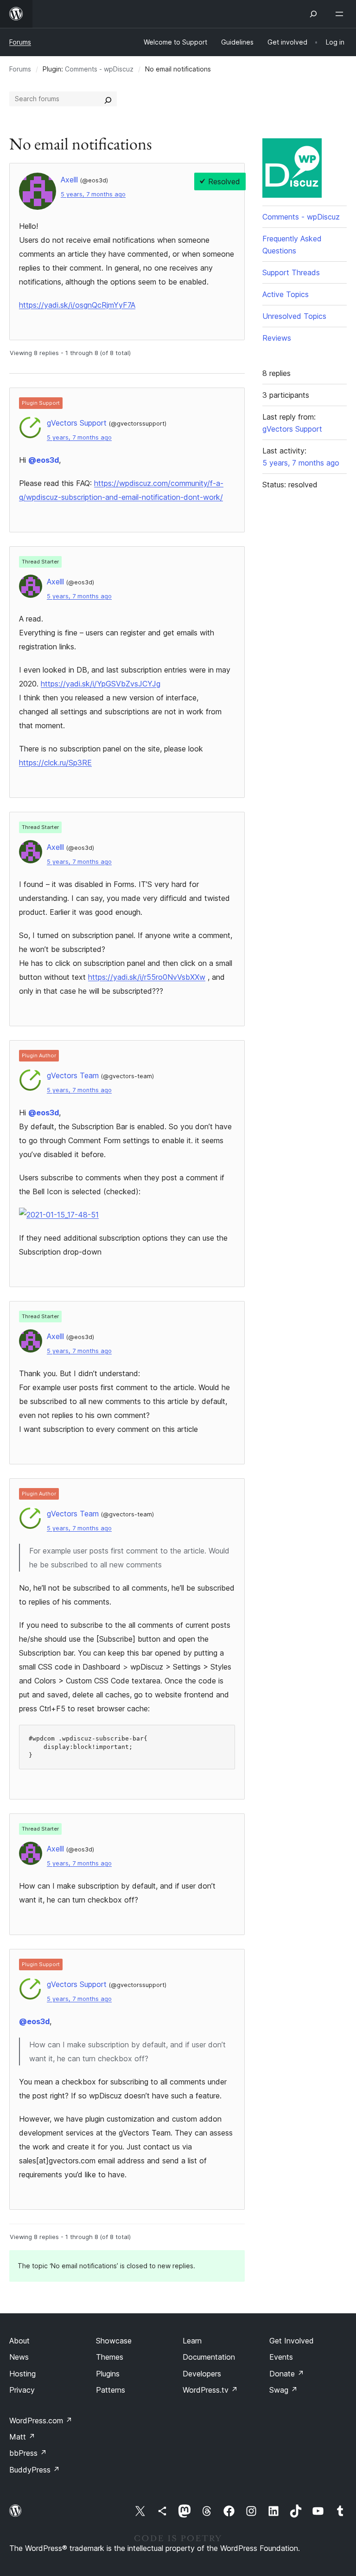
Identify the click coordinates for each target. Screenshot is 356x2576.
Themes (110, 2357)
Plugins (108, 2374)
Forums (20, 42)
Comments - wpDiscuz (99, 69)
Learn (192, 2341)
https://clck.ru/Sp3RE (55, 763)
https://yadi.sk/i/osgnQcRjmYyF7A (77, 305)
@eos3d (44, 460)
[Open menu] (341, 14)
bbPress (28, 2453)
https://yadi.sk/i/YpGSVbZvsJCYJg (101, 684)
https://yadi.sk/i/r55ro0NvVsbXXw (147, 977)
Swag (283, 2390)
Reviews (277, 338)
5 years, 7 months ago (93, 194)
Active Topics (286, 294)
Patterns (111, 2390)
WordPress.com (41, 2421)
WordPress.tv (210, 2390)
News (19, 2357)
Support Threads (291, 272)
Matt (22, 2437)
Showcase (114, 2341)
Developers (202, 2374)
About (19, 2341)
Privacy (22, 2390)
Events (281, 2357)
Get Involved (292, 2341)
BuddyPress (35, 2470)
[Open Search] (313, 14)
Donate (287, 2374)
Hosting (22, 2374)
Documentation (209, 2357)
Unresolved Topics (294, 316)
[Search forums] (108, 99)
